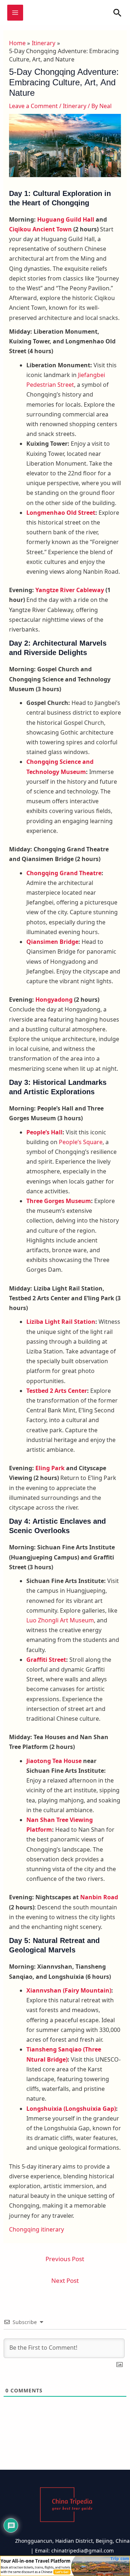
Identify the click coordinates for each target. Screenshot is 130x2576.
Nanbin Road (99, 1897)
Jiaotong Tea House (54, 1761)
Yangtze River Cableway (70, 590)
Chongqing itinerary (36, 2229)
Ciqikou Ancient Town (40, 229)
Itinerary (75, 106)
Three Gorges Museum (59, 1201)
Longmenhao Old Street (61, 513)
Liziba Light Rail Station (61, 1322)
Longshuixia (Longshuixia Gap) (71, 2109)
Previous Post (65, 2259)
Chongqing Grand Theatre (64, 873)
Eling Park (50, 1468)
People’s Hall (44, 1132)
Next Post (65, 2280)
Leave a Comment (33, 106)
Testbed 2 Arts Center (57, 1391)
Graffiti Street (46, 1660)
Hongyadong (54, 1000)
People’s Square (81, 1142)
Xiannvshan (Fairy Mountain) (69, 1990)
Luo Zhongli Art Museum (60, 1620)
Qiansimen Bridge (52, 942)
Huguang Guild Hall (66, 219)
